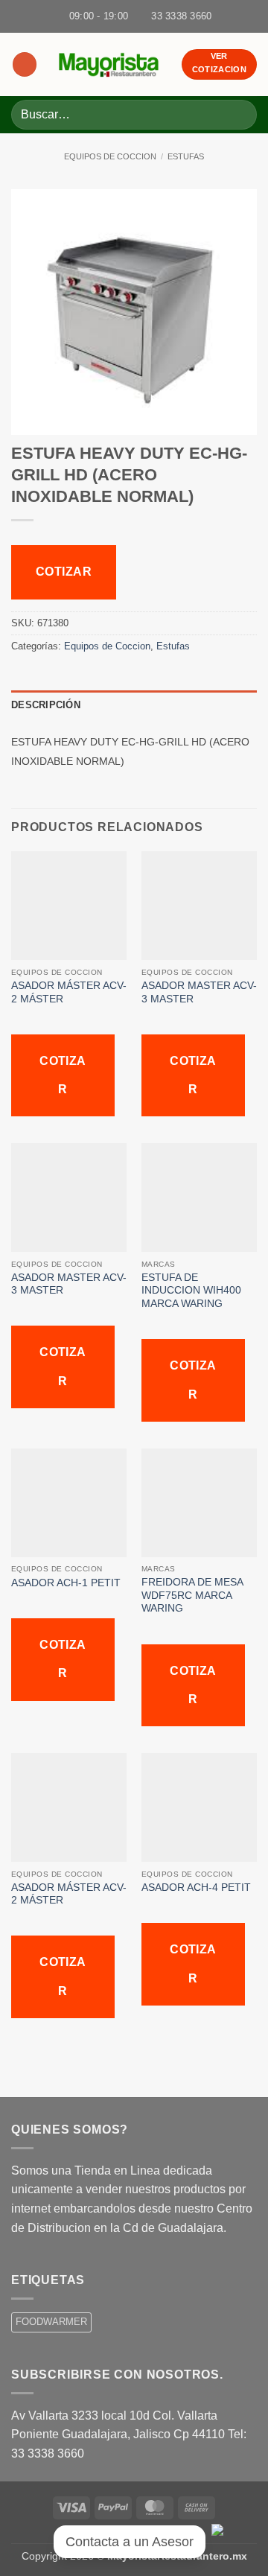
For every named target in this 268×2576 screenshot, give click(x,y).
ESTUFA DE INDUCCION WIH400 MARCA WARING (191, 1291)
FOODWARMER (51, 2322)
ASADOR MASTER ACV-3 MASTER (199, 992)
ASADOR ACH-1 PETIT (66, 1583)
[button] (25, 64)
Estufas (186, 156)
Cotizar (64, 572)
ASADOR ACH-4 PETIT (196, 1888)
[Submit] (239, 114)
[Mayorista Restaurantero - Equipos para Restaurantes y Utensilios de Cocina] (109, 64)
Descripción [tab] (46, 705)
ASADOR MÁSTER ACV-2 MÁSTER (69, 992)
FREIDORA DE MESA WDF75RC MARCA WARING (192, 1595)
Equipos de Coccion (110, 156)
